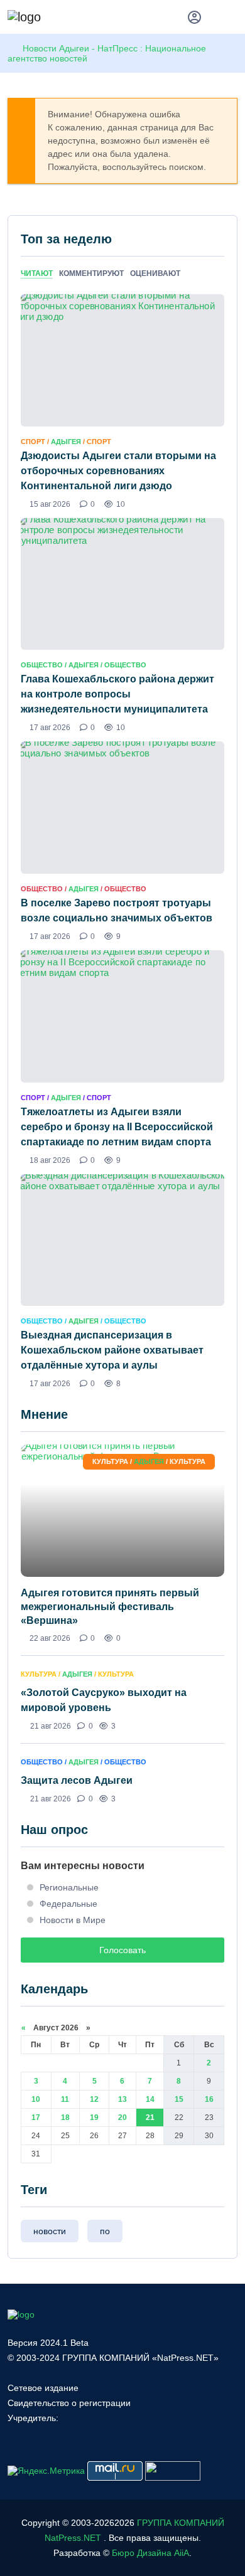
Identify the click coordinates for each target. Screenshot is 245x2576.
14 (150, 2099)
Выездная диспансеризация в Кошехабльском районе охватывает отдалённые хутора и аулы (112, 1350)
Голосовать (122, 1950)
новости (50, 2231)
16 (209, 2099)
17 (36, 2118)
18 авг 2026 (50, 1160)
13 (122, 2099)
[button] (231, 19)
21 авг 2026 (51, 1726)
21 (150, 2118)
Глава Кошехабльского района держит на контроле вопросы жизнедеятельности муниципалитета (117, 694)
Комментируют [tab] (91, 273)
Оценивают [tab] (155, 273)
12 (94, 2099)
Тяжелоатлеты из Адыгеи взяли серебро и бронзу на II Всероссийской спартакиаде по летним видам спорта (117, 1127)
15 (179, 2099)
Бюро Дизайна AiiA (150, 2553)
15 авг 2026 (50, 504)
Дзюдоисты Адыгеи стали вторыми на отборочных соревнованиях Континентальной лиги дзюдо (118, 471)
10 (36, 2099)
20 (122, 2118)
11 (65, 2099)
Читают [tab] (37, 273)
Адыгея (66, 442)
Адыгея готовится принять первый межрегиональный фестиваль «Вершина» (110, 1607)
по (105, 2231)
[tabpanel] (122, 841)
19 (94, 2118)
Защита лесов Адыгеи (77, 1780)
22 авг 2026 (50, 1638)
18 (65, 2118)
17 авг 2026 (50, 728)
